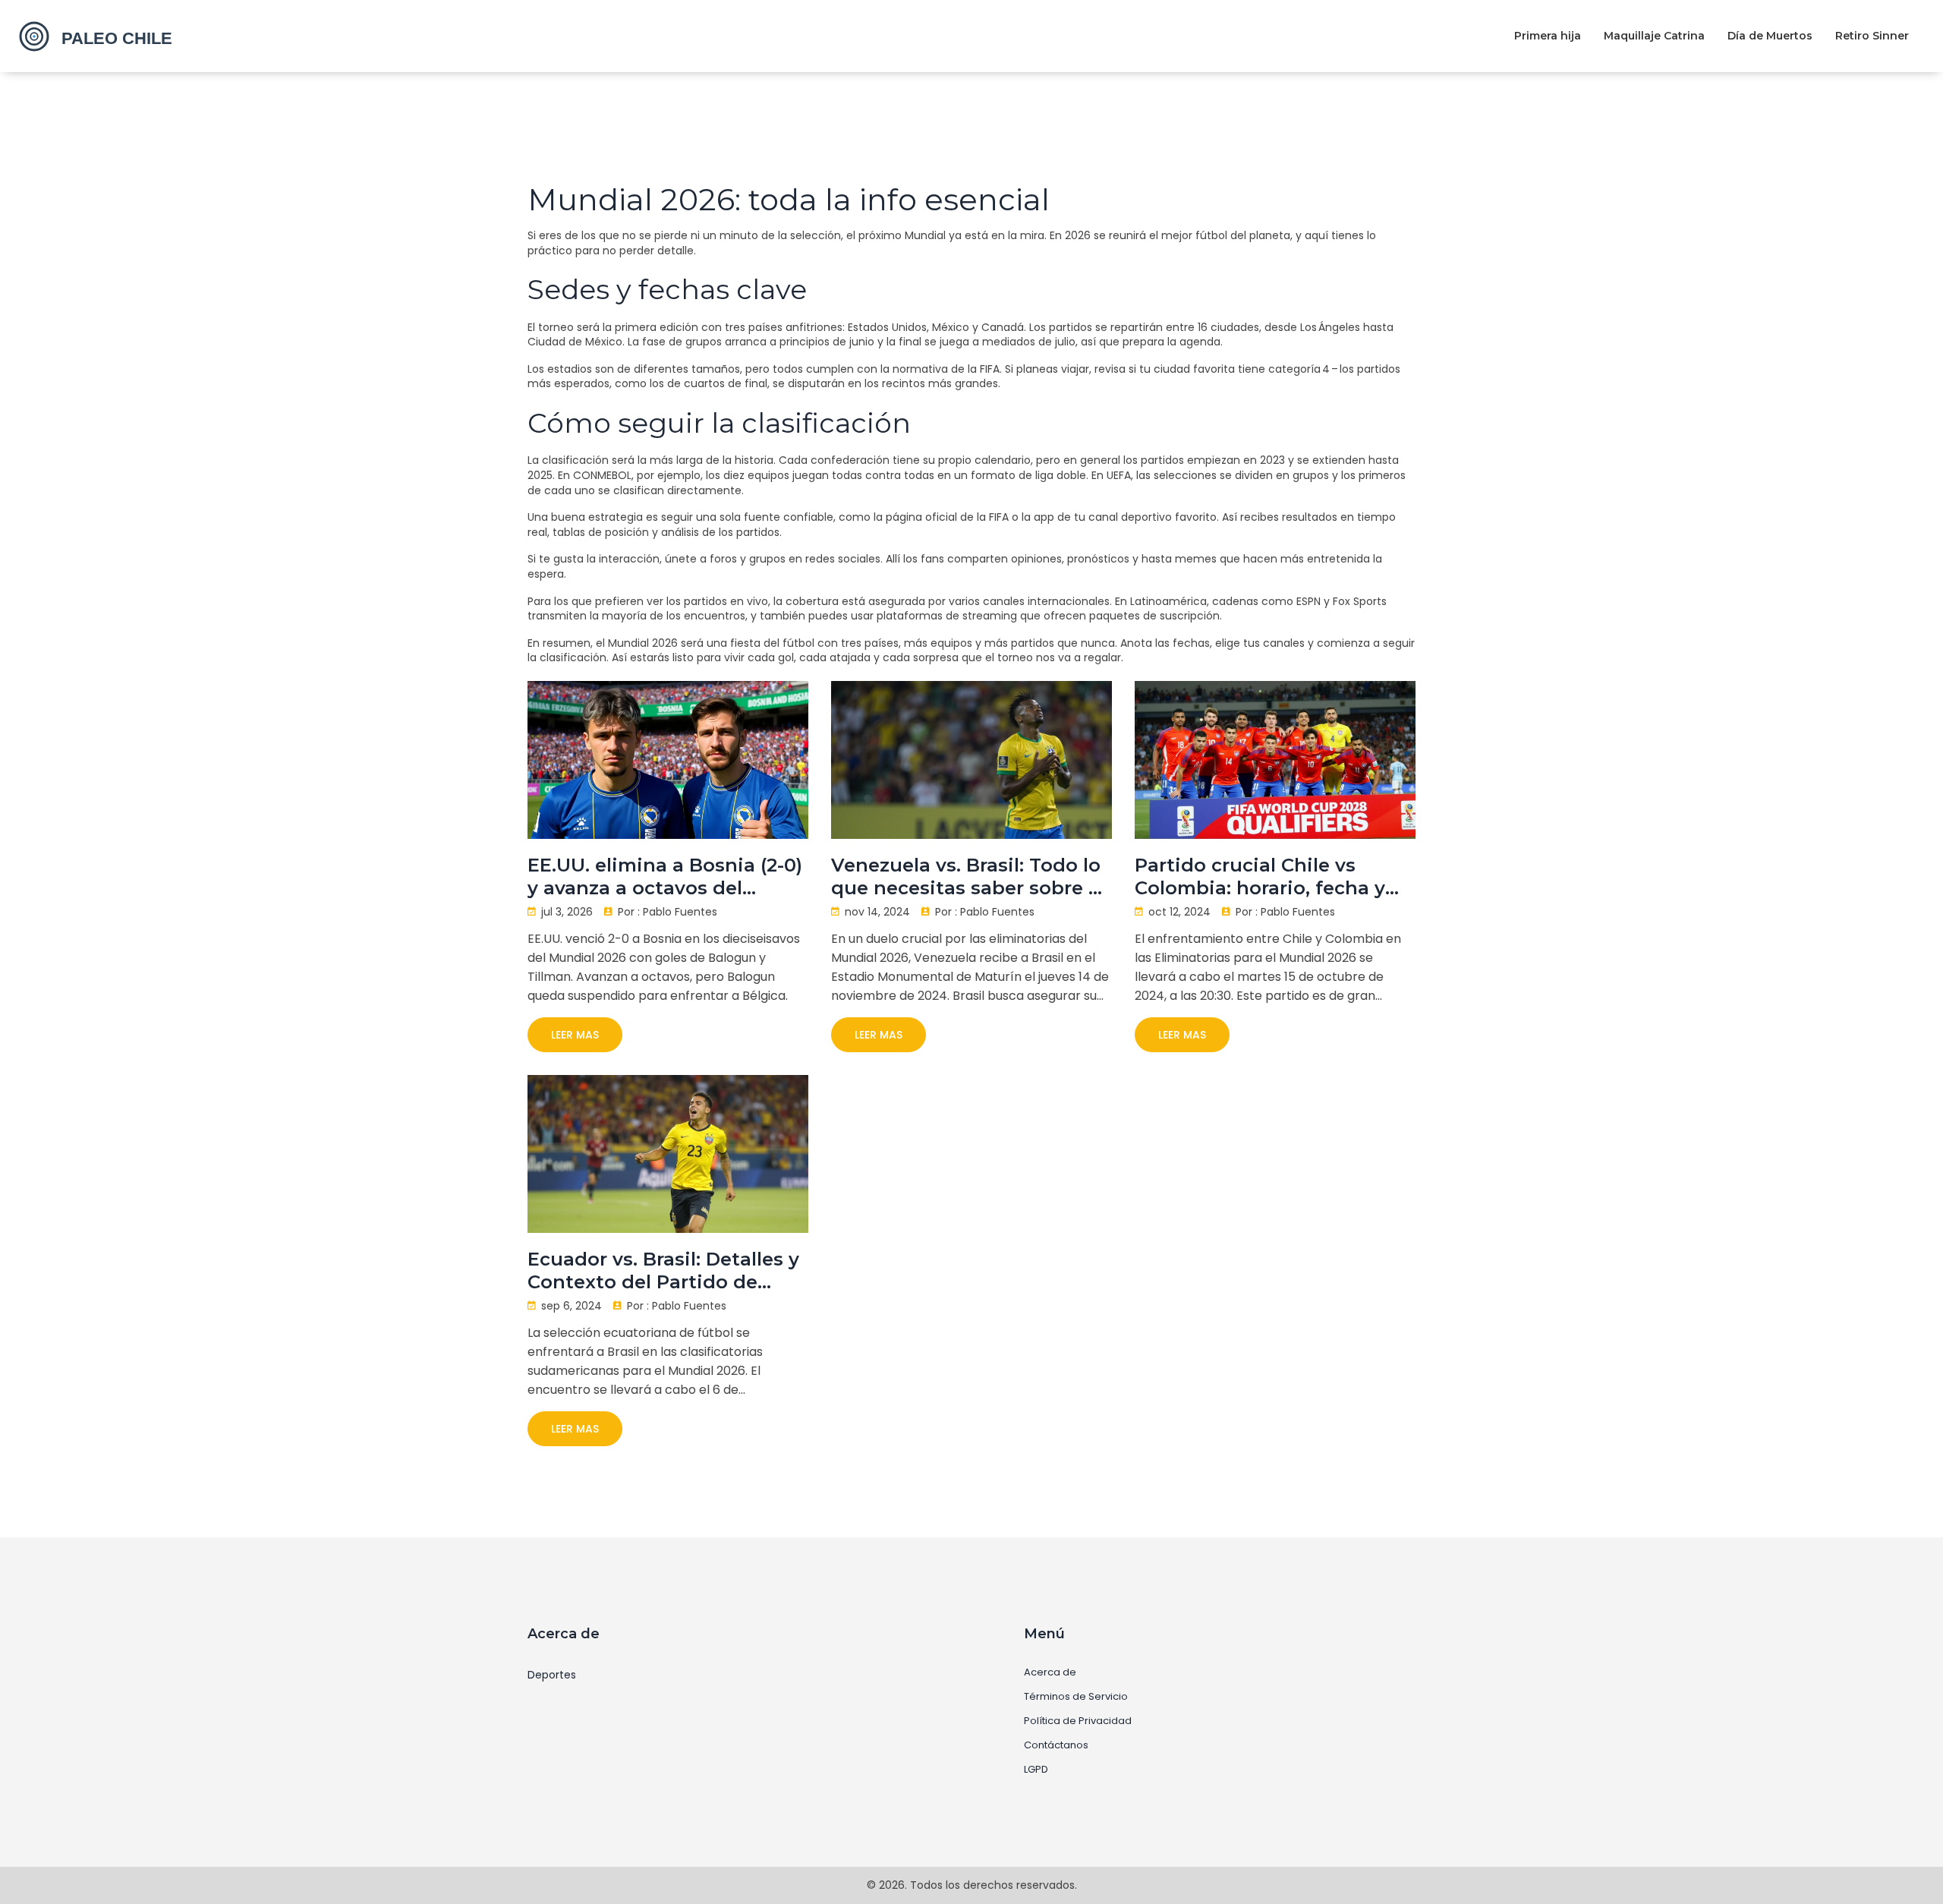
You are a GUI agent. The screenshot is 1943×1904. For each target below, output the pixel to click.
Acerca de (1050, 1672)
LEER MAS (575, 1035)
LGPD (1036, 1770)
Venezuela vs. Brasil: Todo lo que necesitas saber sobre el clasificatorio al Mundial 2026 (971, 877)
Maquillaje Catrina (1654, 36)
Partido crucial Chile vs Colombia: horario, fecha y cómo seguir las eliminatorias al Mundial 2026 (1260, 877)
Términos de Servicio (1076, 1697)
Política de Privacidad (1078, 1721)
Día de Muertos (1770, 36)
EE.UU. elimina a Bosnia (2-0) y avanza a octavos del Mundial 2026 (665, 877)
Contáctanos (1056, 1745)
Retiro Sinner (1872, 36)
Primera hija (1548, 36)
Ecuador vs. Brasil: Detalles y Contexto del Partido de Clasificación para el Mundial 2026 (665, 1271)
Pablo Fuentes (680, 912)
